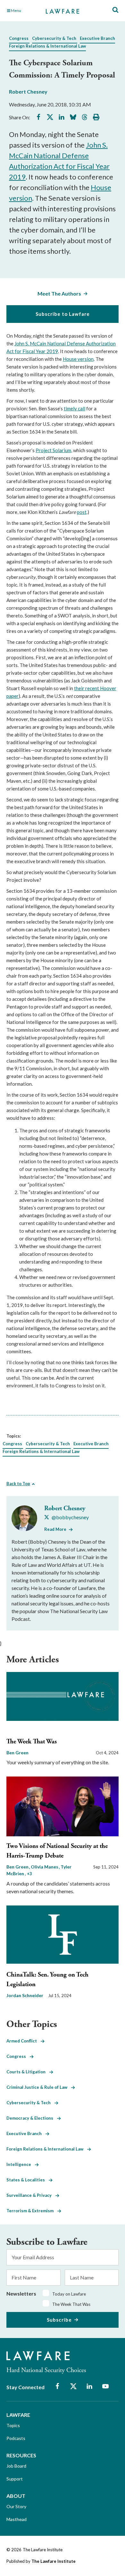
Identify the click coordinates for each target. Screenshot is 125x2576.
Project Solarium (53, 450)
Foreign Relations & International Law (47, 46)
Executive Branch (97, 38)
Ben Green (17, 1753)
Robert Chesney (28, 91)
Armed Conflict (24, 2041)
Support (15, 2479)
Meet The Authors (59, 293)
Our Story (16, 2506)
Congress (19, 38)
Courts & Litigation (28, 2072)
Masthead (17, 2519)
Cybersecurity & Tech (54, 38)
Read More (55, 1529)
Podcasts (16, 2438)
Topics (13, 2425)
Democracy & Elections (32, 2118)
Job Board (16, 2466)
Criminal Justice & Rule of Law (39, 2087)
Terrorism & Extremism (32, 2211)
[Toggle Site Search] (115, 10)
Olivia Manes (45, 1867)
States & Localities (28, 2180)
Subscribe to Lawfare (63, 314)
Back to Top (18, 1484)
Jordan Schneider (25, 1995)
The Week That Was (32, 1742)
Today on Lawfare (69, 2294)
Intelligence (21, 2164)
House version (78, 359)
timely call (75, 408)
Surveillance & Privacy (31, 2195)
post (82, 512)
